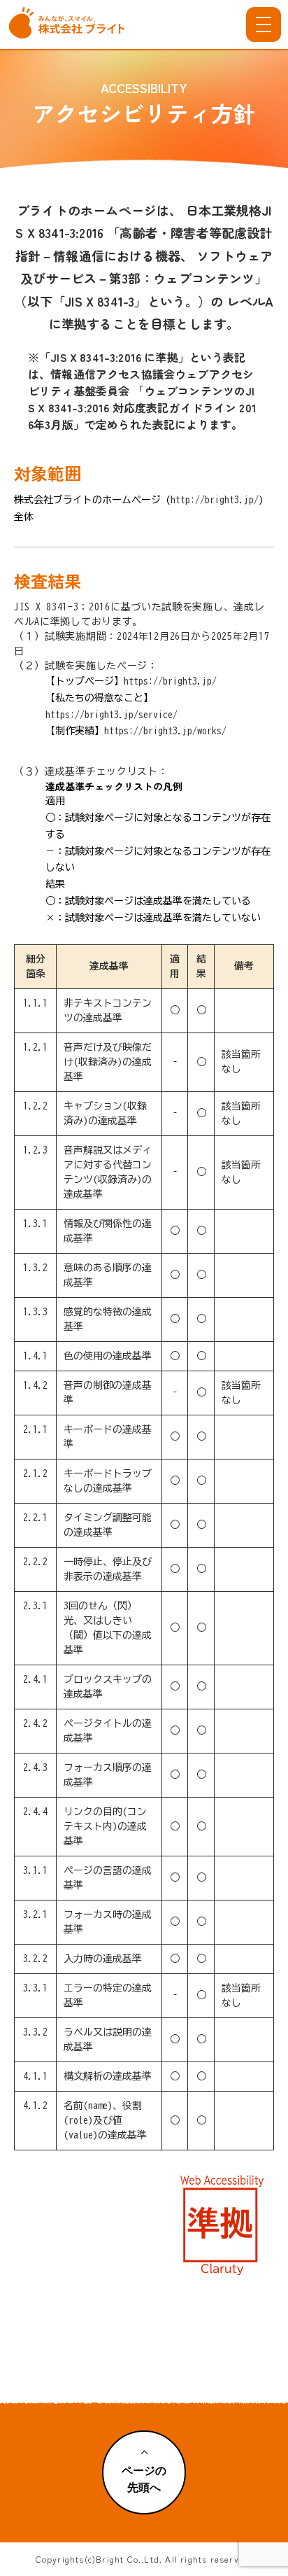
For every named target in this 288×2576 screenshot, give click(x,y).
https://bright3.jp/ (170, 681)
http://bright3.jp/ (215, 500)
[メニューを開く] (264, 24)
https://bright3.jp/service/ (111, 715)
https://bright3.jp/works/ (165, 731)
